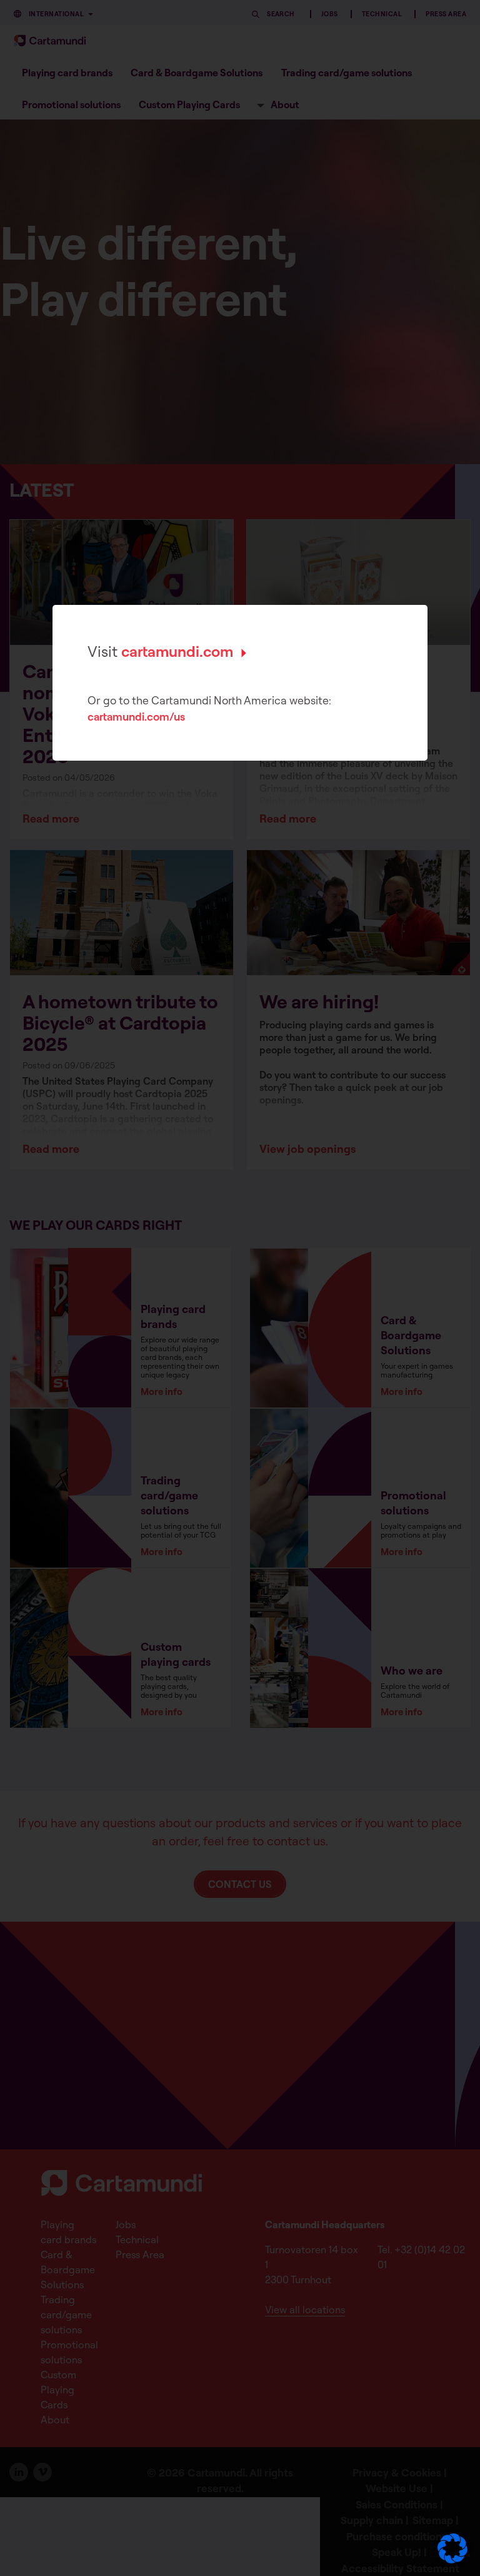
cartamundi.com (177, 651)
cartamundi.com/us (136, 717)
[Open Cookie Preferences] (452, 2560)
